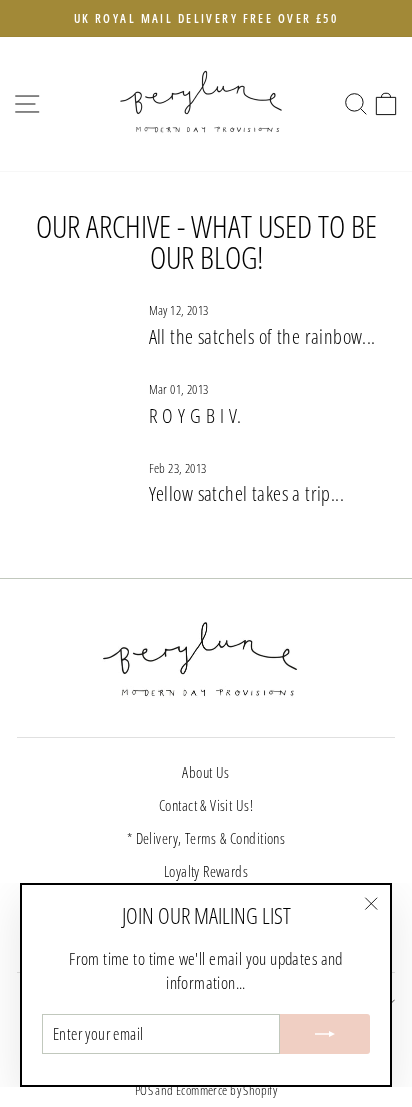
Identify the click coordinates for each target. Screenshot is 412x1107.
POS (144, 1090)
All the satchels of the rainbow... (262, 336)
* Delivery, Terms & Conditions (206, 838)
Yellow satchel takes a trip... (246, 493)
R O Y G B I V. (195, 415)
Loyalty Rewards (206, 871)
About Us (205, 772)
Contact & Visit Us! (206, 805)
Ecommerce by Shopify (226, 1090)
